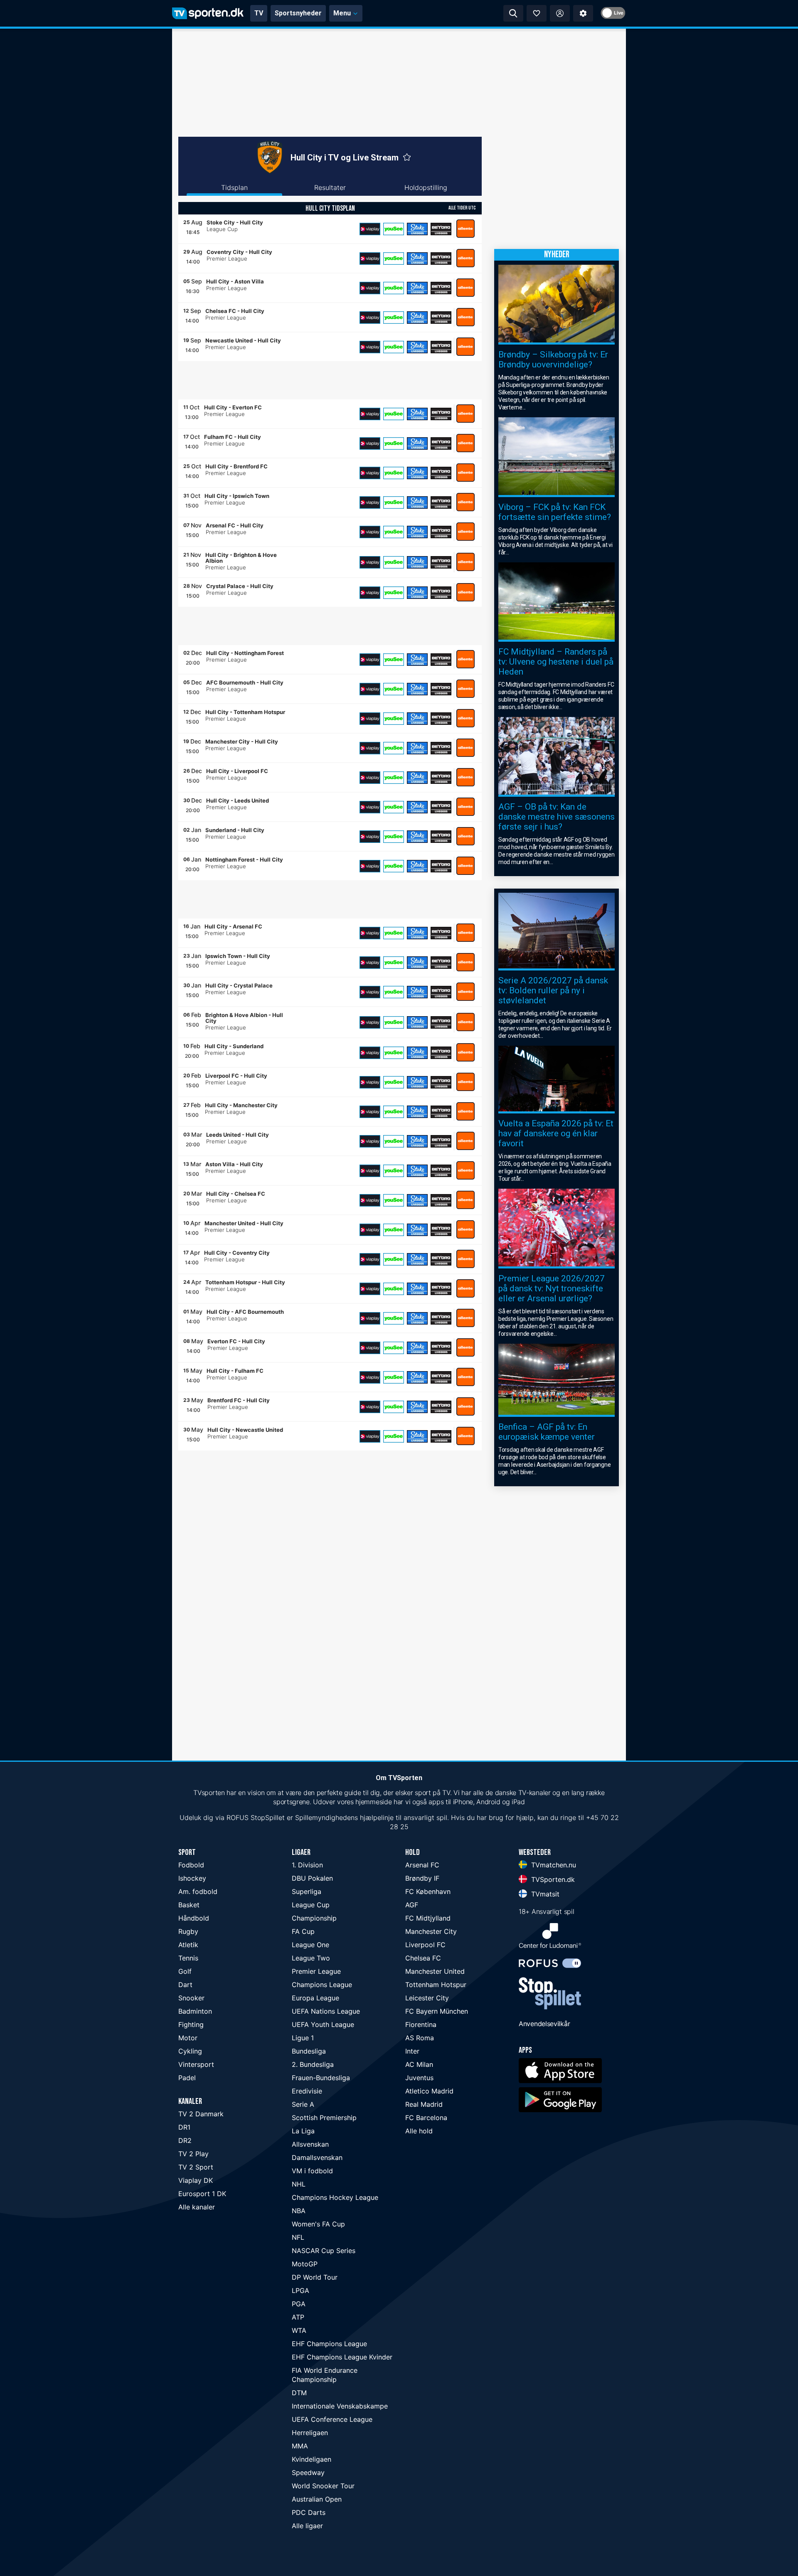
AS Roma (420, 2038)
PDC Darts (309, 2512)
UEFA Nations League (326, 2011)
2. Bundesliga (313, 2064)
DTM (299, 2393)
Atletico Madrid (429, 2091)
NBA (299, 2211)
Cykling (190, 2051)
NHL (299, 2184)
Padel (187, 2078)
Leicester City (427, 1998)
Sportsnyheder (298, 13)
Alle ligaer (307, 2526)
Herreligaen (310, 2433)
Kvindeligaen (312, 2459)
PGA (299, 2304)
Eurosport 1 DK (202, 2194)
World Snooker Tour (323, 2486)
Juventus (419, 2078)
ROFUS (238, 1817)
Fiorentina (421, 2024)
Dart (185, 1985)
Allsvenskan (310, 2144)
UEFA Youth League (323, 2024)
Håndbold (194, 1918)
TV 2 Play (193, 2154)
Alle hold (419, 2131)
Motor (188, 2038)
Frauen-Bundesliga (321, 2078)
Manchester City (431, 1931)
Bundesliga (309, 2051)
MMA (300, 2446)
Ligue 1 (303, 2038)
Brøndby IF (422, 1878)
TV (259, 13)
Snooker (191, 1998)
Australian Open (317, 2499)
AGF (412, 1905)
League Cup (311, 1905)
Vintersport (196, 2064)
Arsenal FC (422, 1865)
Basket (189, 1905)
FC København (428, 1891)
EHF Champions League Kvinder (342, 2357)
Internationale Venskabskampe (340, 2406)
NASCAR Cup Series (324, 2251)
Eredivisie (307, 2091)
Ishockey (192, 1878)
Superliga (307, 1891)
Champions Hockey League (335, 2197)
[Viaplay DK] (370, 229)
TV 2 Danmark (201, 2114)
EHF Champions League (329, 2344)
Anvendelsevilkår (544, 2024)
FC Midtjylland (428, 1918)
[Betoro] (441, 229)
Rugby (188, 1931)
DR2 (185, 2140)
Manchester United (435, 1971)
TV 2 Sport (196, 2167)
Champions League (322, 1985)
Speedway (308, 2473)
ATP (298, 2317)
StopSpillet (268, 1817)
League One (310, 1945)
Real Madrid (424, 2104)
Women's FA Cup (318, 2224)
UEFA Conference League (332, 2419)
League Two (311, 1958)
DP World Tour (315, 2277)
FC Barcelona (426, 2118)
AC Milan (419, 2064)
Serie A (303, 2104)
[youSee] (394, 229)
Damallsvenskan (317, 2157)
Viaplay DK (196, 2180)
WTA (299, 2330)
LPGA (300, 2290)
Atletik (188, 1945)
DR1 (184, 2127)
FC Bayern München (437, 2011)
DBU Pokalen (312, 1878)
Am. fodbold (198, 1891)
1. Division (307, 1865)
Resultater (330, 187)
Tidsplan (234, 187)
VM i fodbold (312, 2171)
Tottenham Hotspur (436, 1985)
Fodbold (191, 1865)
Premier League (316, 1971)
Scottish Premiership (324, 2118)
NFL (298, 2237)
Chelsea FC (423, 1958)
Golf (185, 1971)
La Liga (303, 2131)
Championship (314, 1918)
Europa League (315, 1998)
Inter (412, 2051)
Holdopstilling (426, 187)
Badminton (195, 2011)
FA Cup (303, 1931)
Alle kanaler (197, 2207)
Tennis (188, 1958)
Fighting (191, 2024)
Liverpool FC (425, 1945)
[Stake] (417, 229)
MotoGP (305, 2264)
